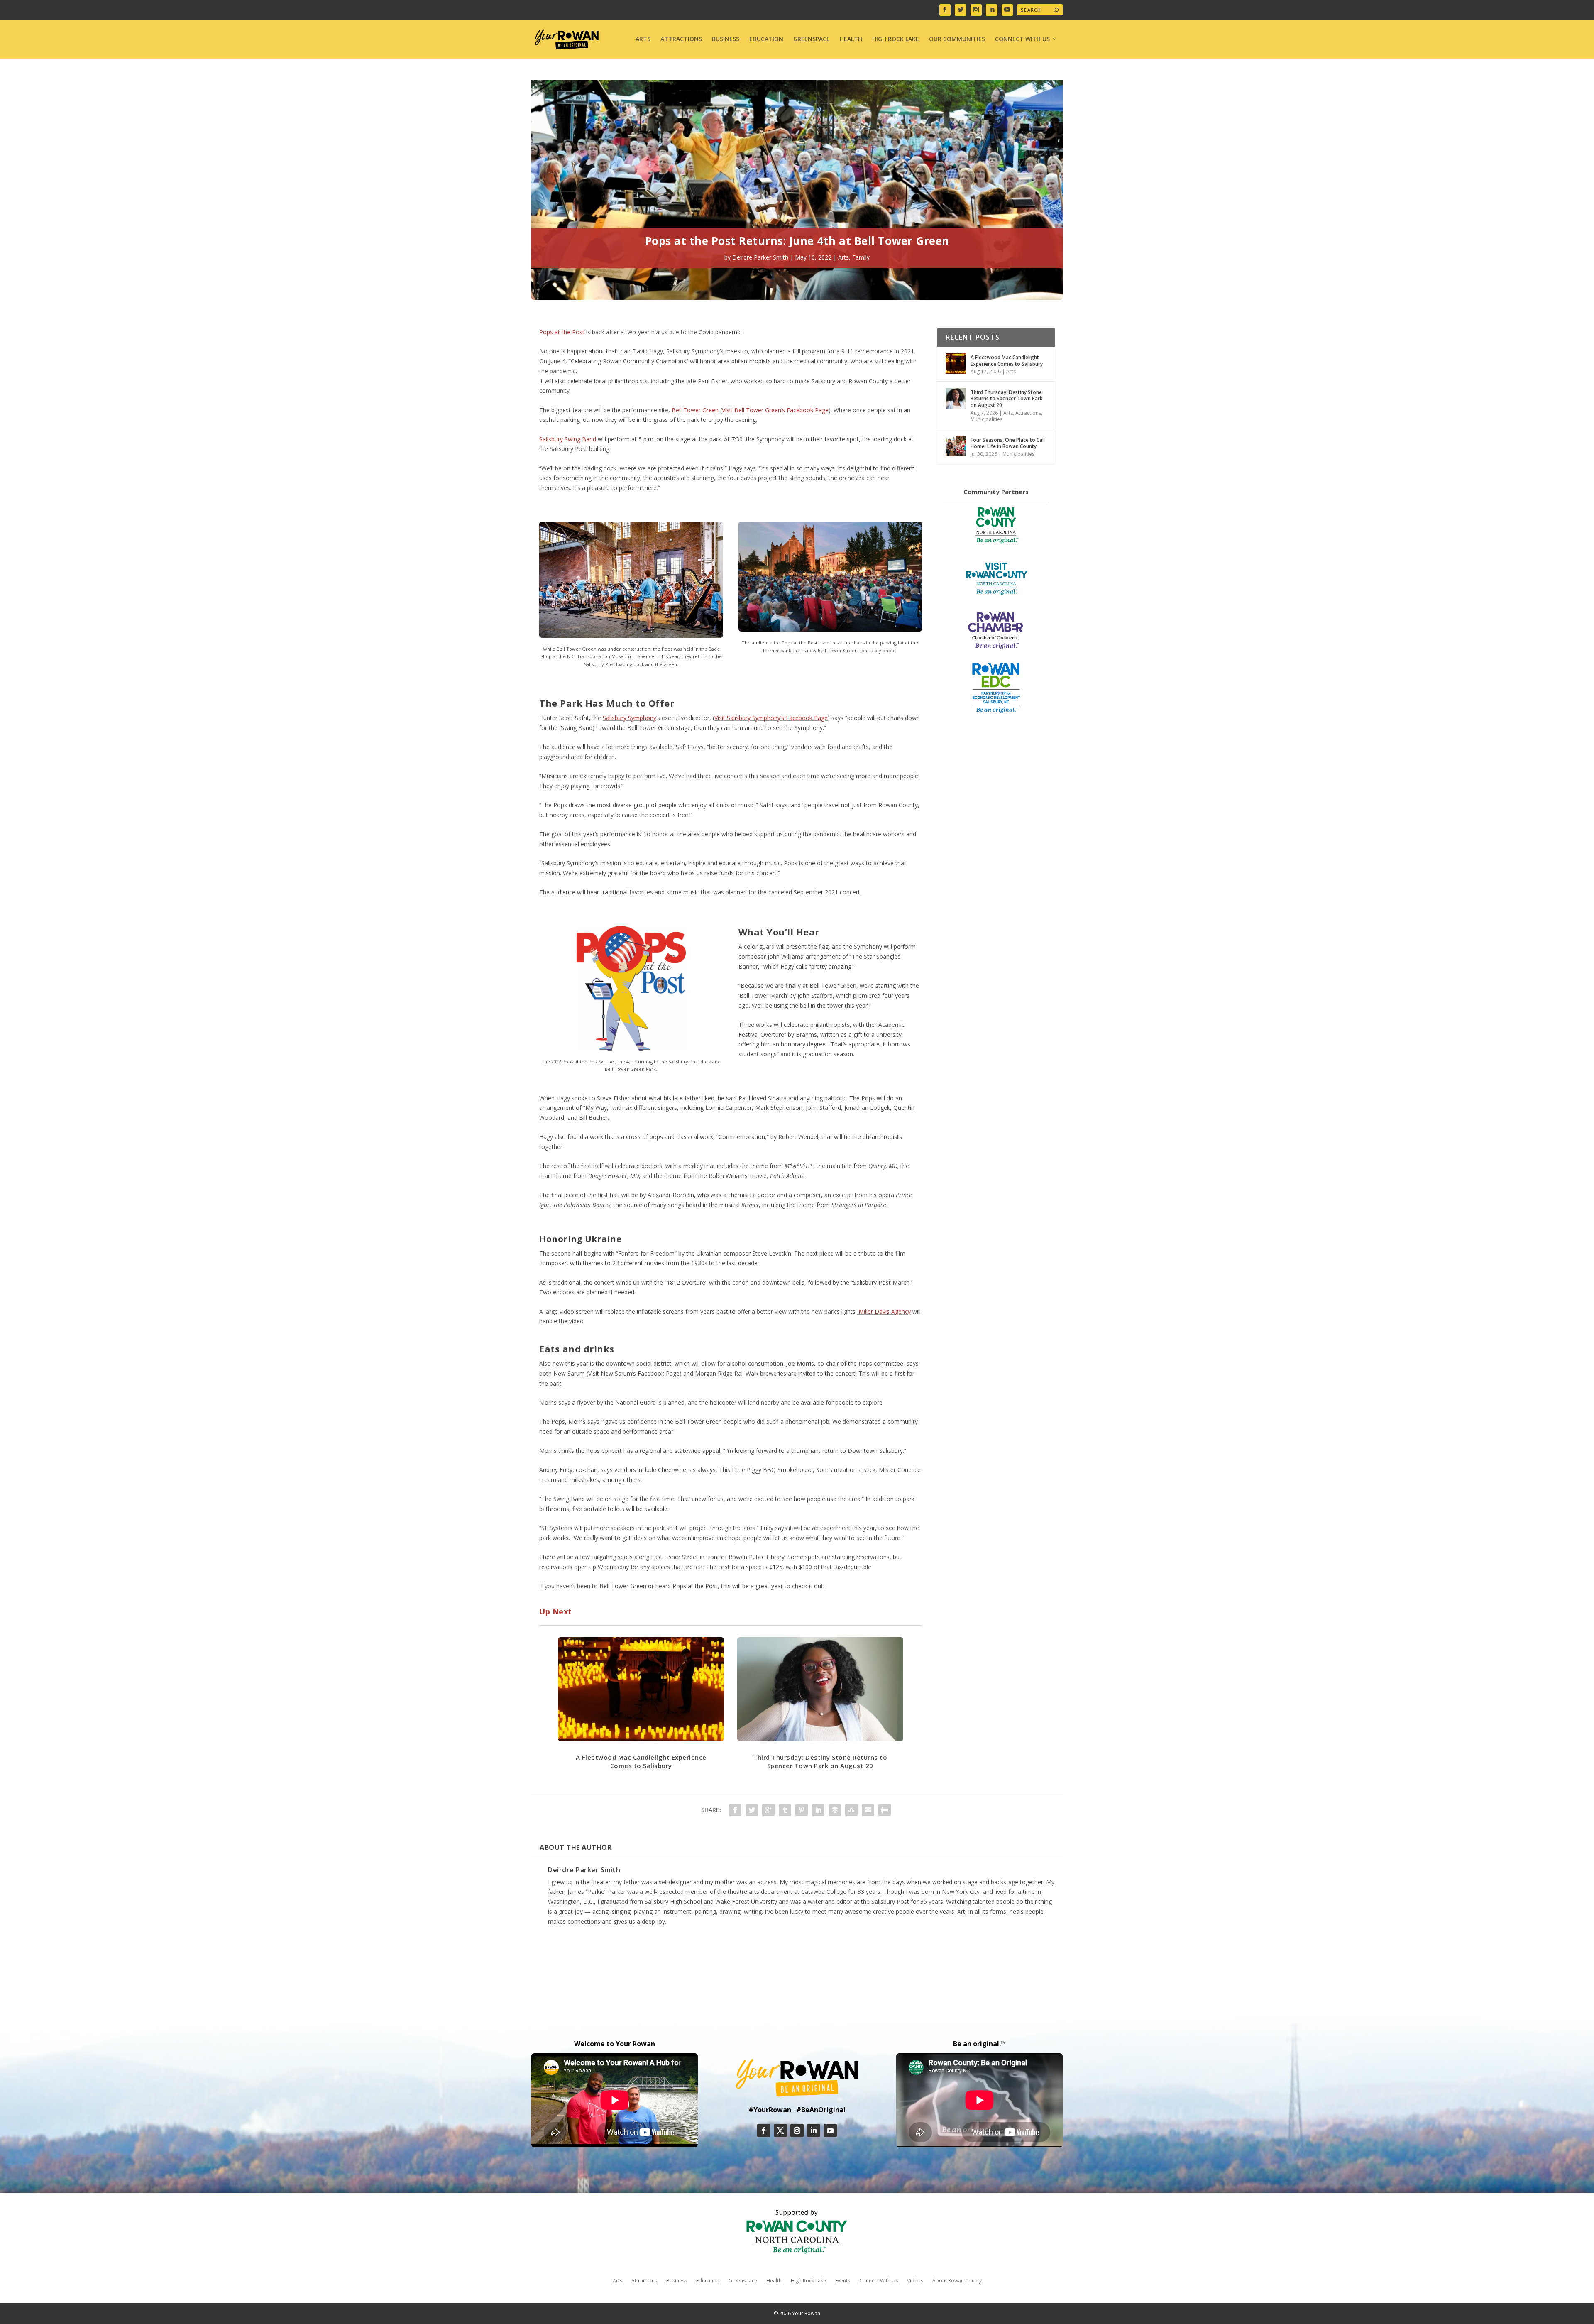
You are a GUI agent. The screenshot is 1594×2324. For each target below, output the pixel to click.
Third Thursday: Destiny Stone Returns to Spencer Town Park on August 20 (820, 1761)
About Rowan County (957, 2280)
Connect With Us (1022, 39)
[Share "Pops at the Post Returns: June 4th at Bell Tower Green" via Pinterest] (802, 1810)
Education (766, 39)
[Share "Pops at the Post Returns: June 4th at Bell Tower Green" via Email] (868, 1810)
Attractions (681, 39)
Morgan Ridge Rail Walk (727, 1373)
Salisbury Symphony (630, 718)
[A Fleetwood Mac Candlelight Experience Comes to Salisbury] (956, 363)
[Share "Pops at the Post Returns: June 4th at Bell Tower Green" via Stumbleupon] (851, 1810)
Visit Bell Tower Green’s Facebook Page (775, 410)
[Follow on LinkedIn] (814, 2131)
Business (726, 39)
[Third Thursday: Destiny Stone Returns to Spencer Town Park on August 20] (956, 398)
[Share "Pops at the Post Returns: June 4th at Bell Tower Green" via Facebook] (735, 1810)
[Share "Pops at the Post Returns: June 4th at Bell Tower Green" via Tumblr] (785, 1810)
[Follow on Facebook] (764, 2131)
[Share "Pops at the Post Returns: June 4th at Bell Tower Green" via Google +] (768, 1810)
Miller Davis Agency (884, 1311)
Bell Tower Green (695, 410)
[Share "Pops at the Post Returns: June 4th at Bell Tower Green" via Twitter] (752, 1810)
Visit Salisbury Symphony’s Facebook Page (771, 718)
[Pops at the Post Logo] (631, 1048)
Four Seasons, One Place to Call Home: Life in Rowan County (1008, 443)
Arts (643, 39)
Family (861, 257)
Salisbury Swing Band (568, 439)
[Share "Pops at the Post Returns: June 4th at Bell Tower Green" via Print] (885, 1810)
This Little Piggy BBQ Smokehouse (766, 1470)
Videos (915, 2280)
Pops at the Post (563, 332)
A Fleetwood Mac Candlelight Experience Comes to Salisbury (641, 1761)
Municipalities (986, 419)
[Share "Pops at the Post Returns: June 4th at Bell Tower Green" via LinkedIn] (818, 1810)
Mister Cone (895, 1470)
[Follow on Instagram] (797, 2131)
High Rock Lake (896, 39)
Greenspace (812, 39)
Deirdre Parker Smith (760, 257)
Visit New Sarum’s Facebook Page (634, 1373)
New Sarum (569, 1373)
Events (843, 2280)
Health (851, 39)
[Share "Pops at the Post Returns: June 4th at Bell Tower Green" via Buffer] (835, 1810)
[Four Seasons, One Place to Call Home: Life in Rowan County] (956, 446)
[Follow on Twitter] (780, 2131)
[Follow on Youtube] (830, 2131)
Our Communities (957, 39)
